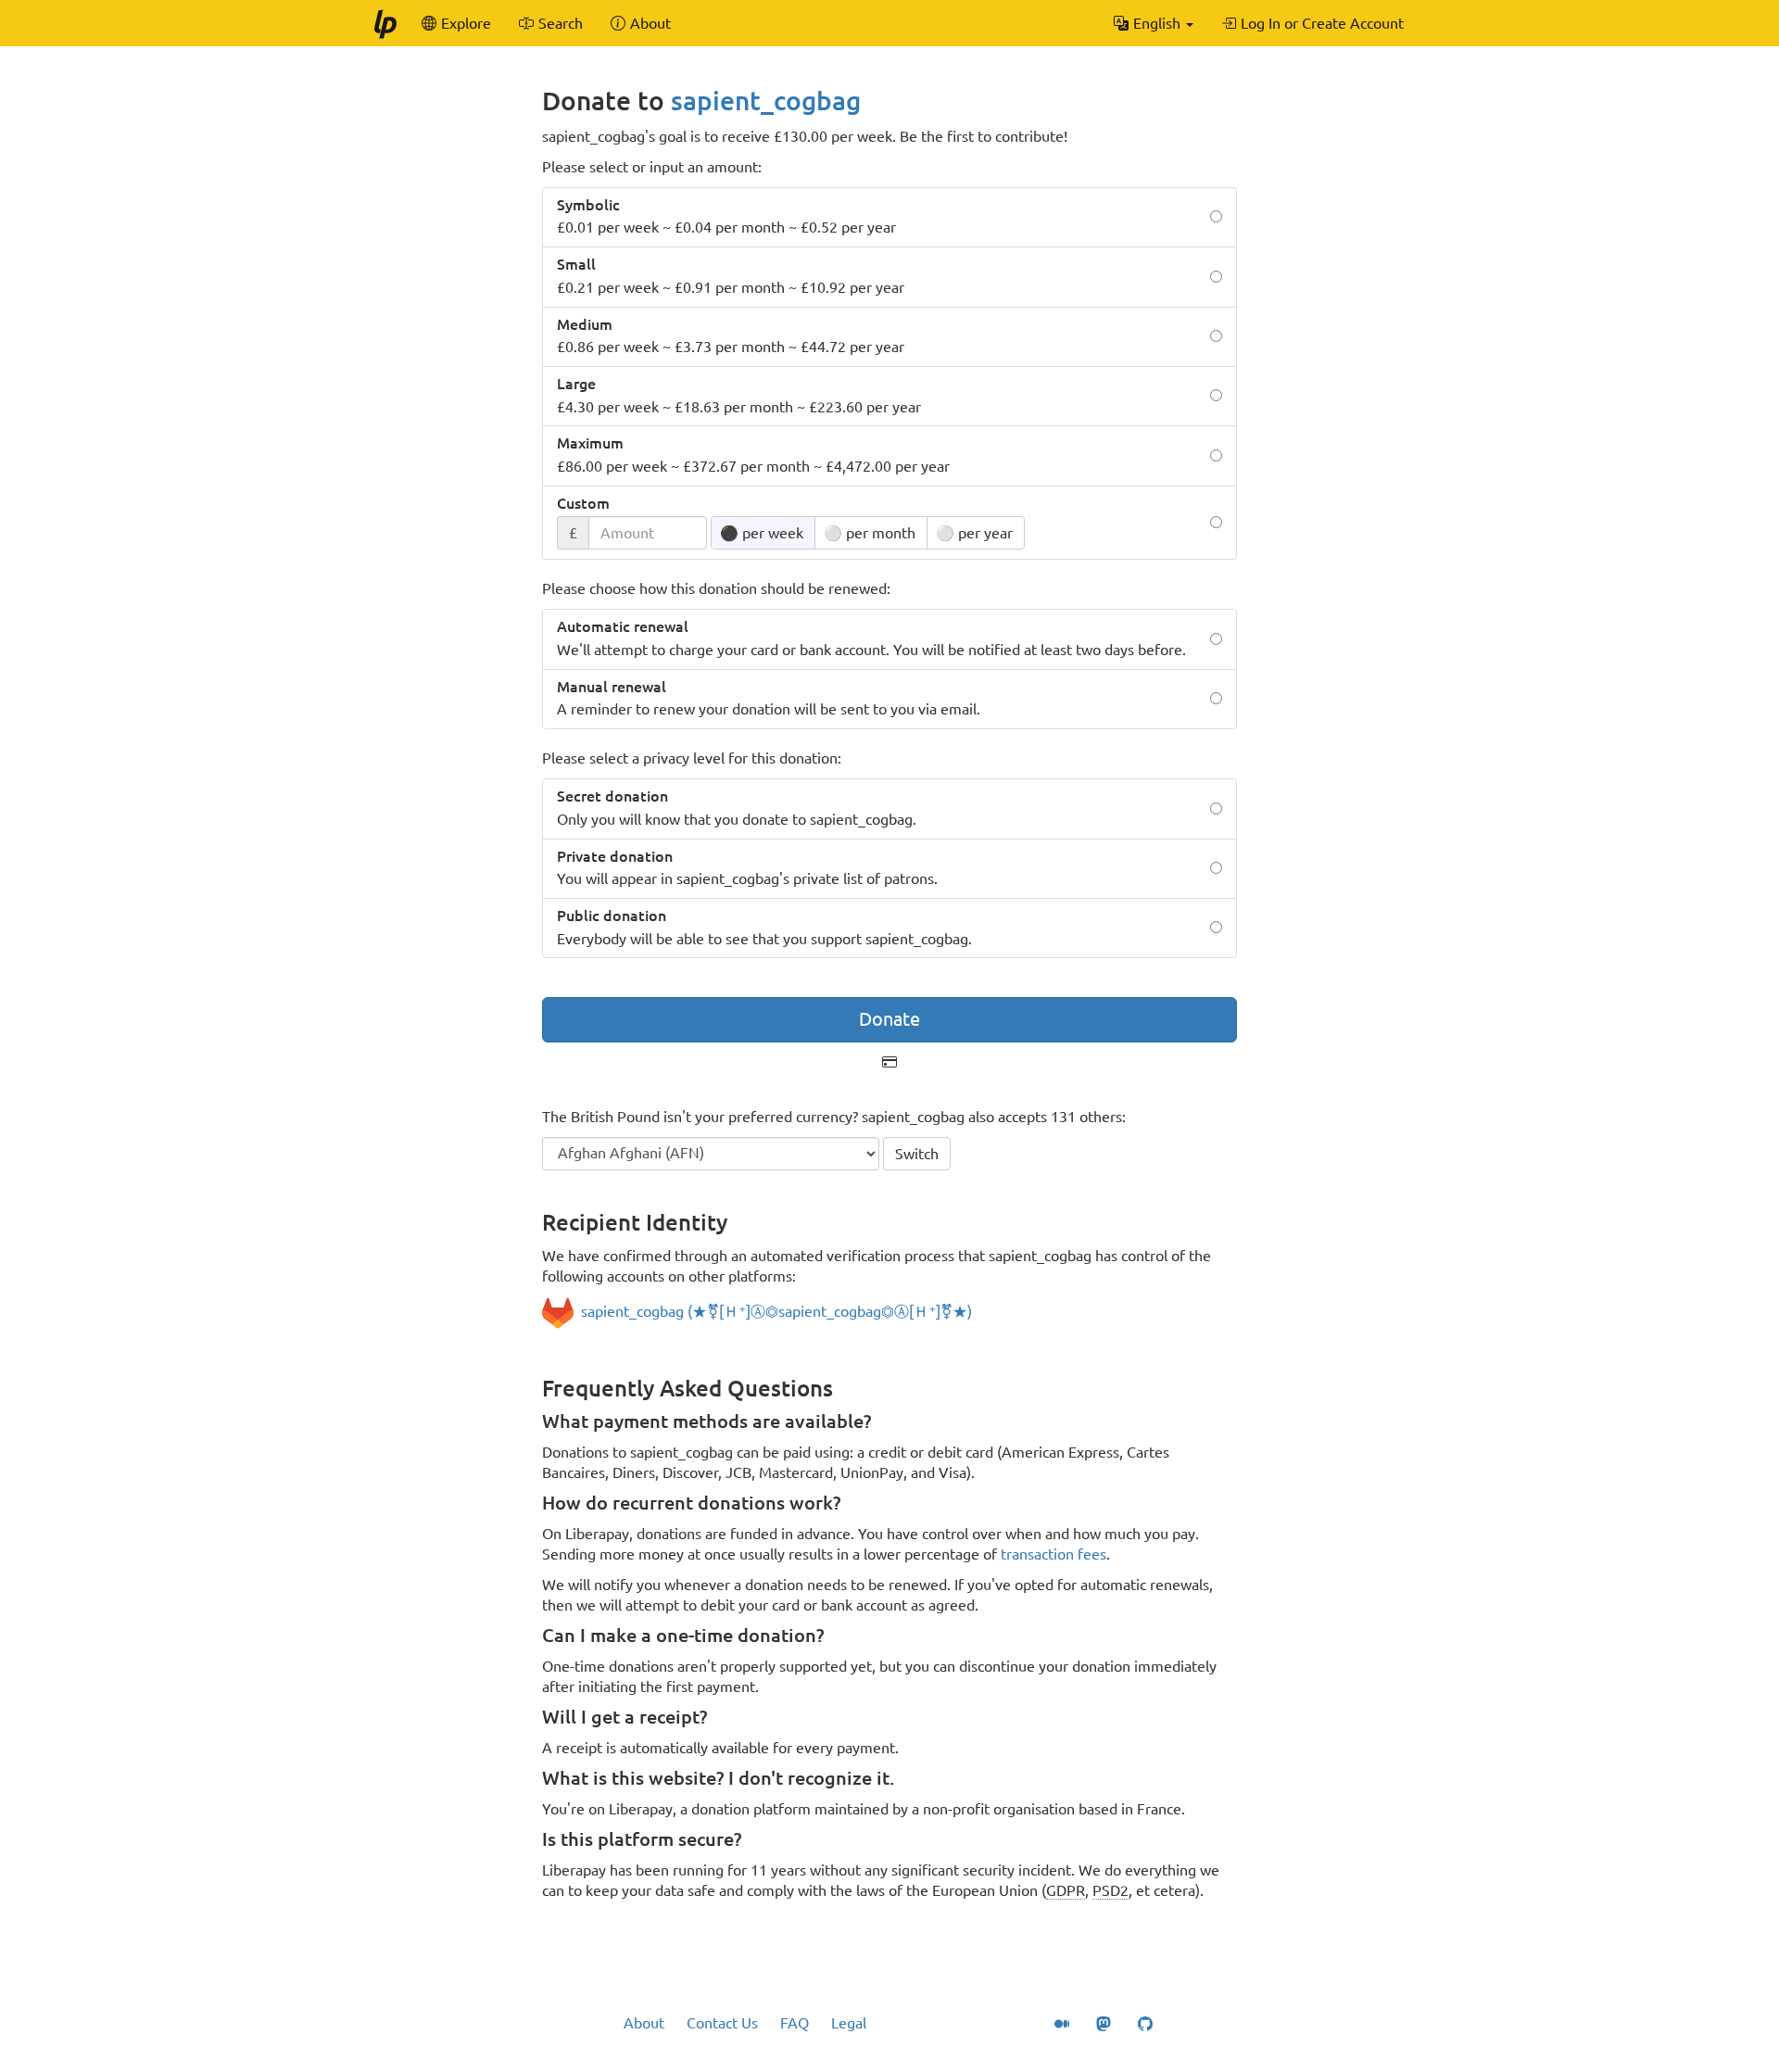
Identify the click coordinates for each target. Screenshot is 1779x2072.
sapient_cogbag (766, 101)
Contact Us (722, 2023)
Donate (889, 1019)
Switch (917, 1154)
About (644, 2023)
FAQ (795, 2023)
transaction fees (1054, 1554)
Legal (849, 2023)
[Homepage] (385, 23)
